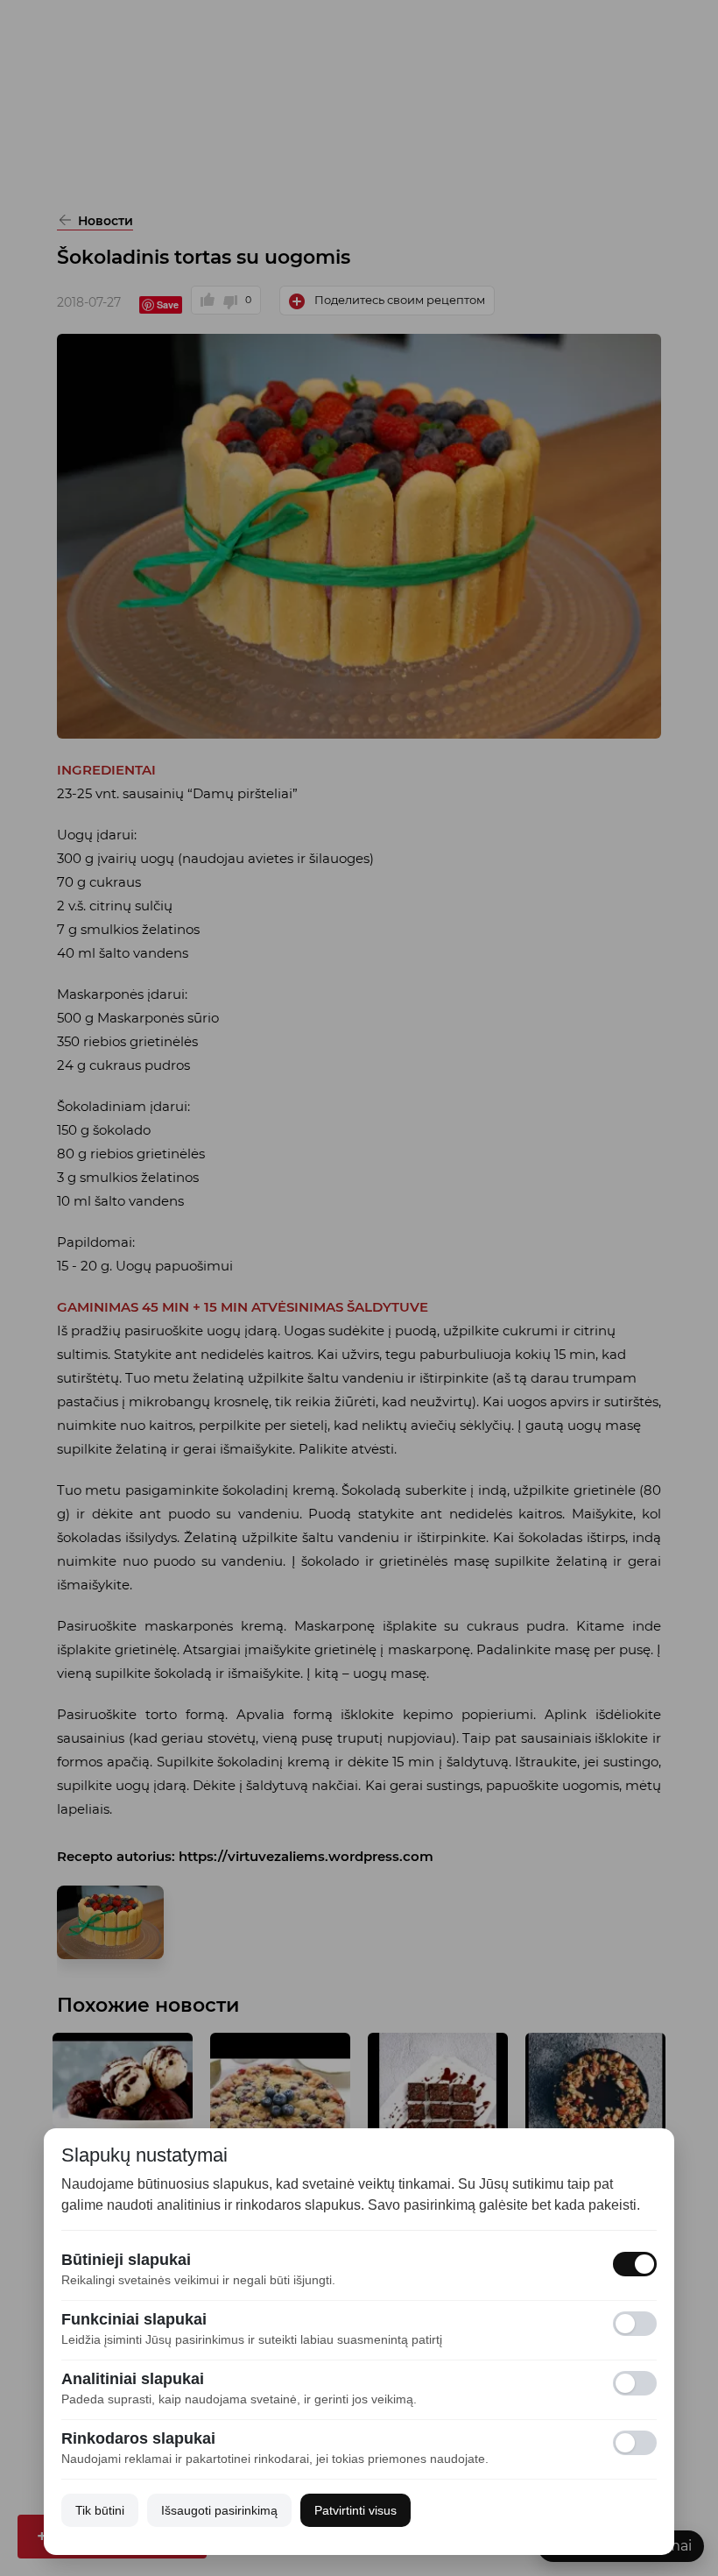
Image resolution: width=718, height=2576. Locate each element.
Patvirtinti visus (355, 2510)
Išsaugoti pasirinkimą (219, 2510)
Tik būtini (100, 2510)
